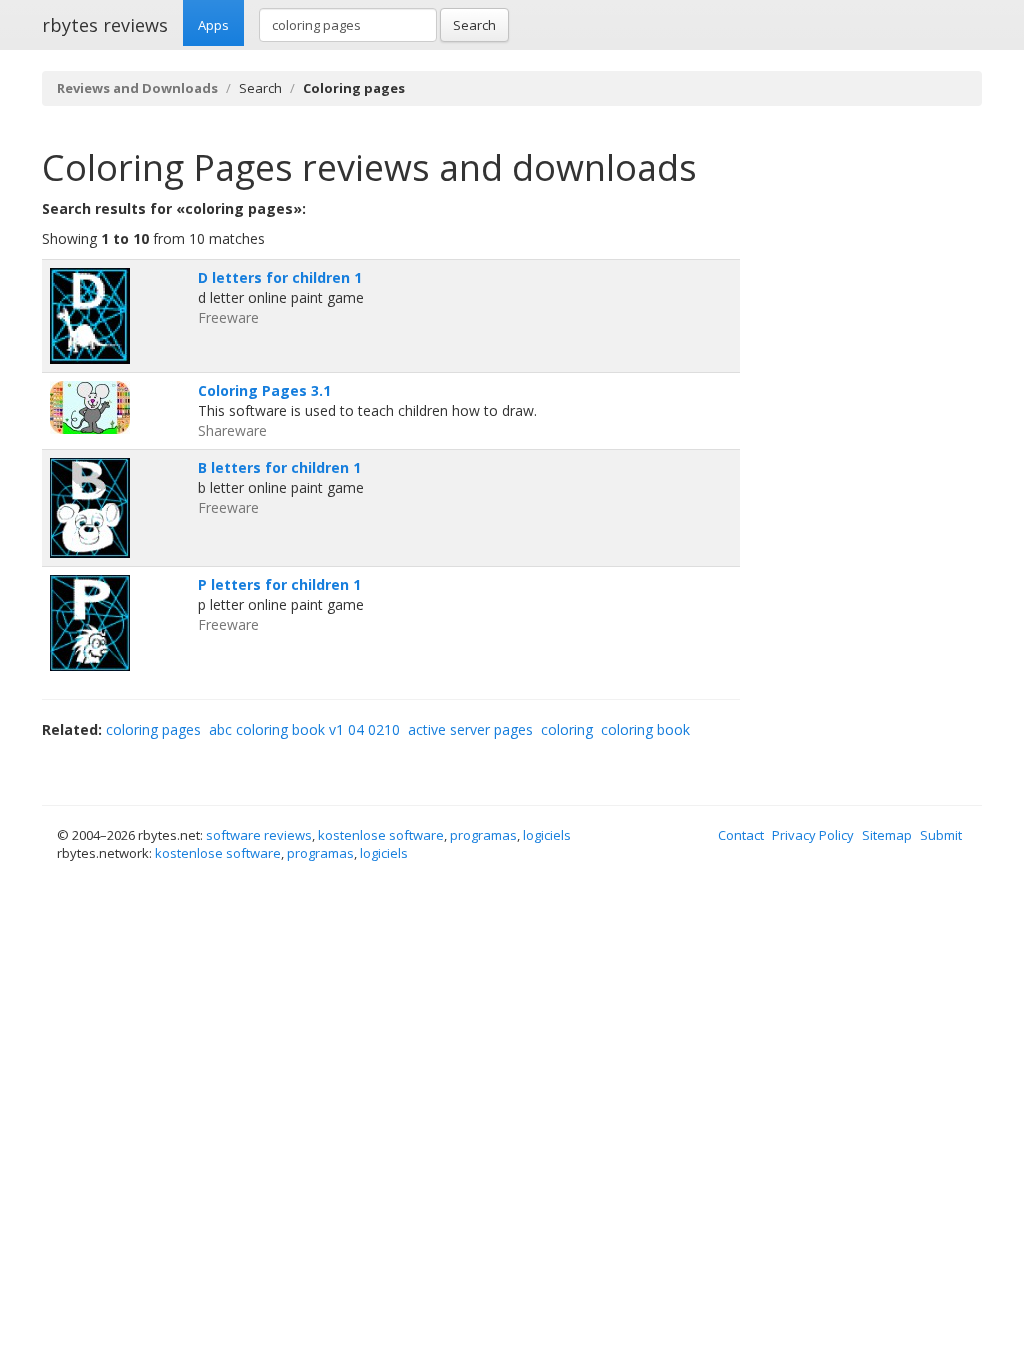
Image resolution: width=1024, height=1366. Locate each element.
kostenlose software (381, 835)
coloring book (645, 729)
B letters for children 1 (279, 467)
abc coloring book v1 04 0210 (304, 729)
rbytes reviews (105, 25)
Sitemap (887, 835)
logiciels (547, 835)
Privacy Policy (813, 835)
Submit (941, 835)
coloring (567, 729)
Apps (213, 25)
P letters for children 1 (279, 584)
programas (483, 835)
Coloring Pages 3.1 (264, 390)
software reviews (259, 835)
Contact (741, 835)
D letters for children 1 (280, 277)
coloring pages (153, 729)
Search (474, 25)
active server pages (470, 729)
